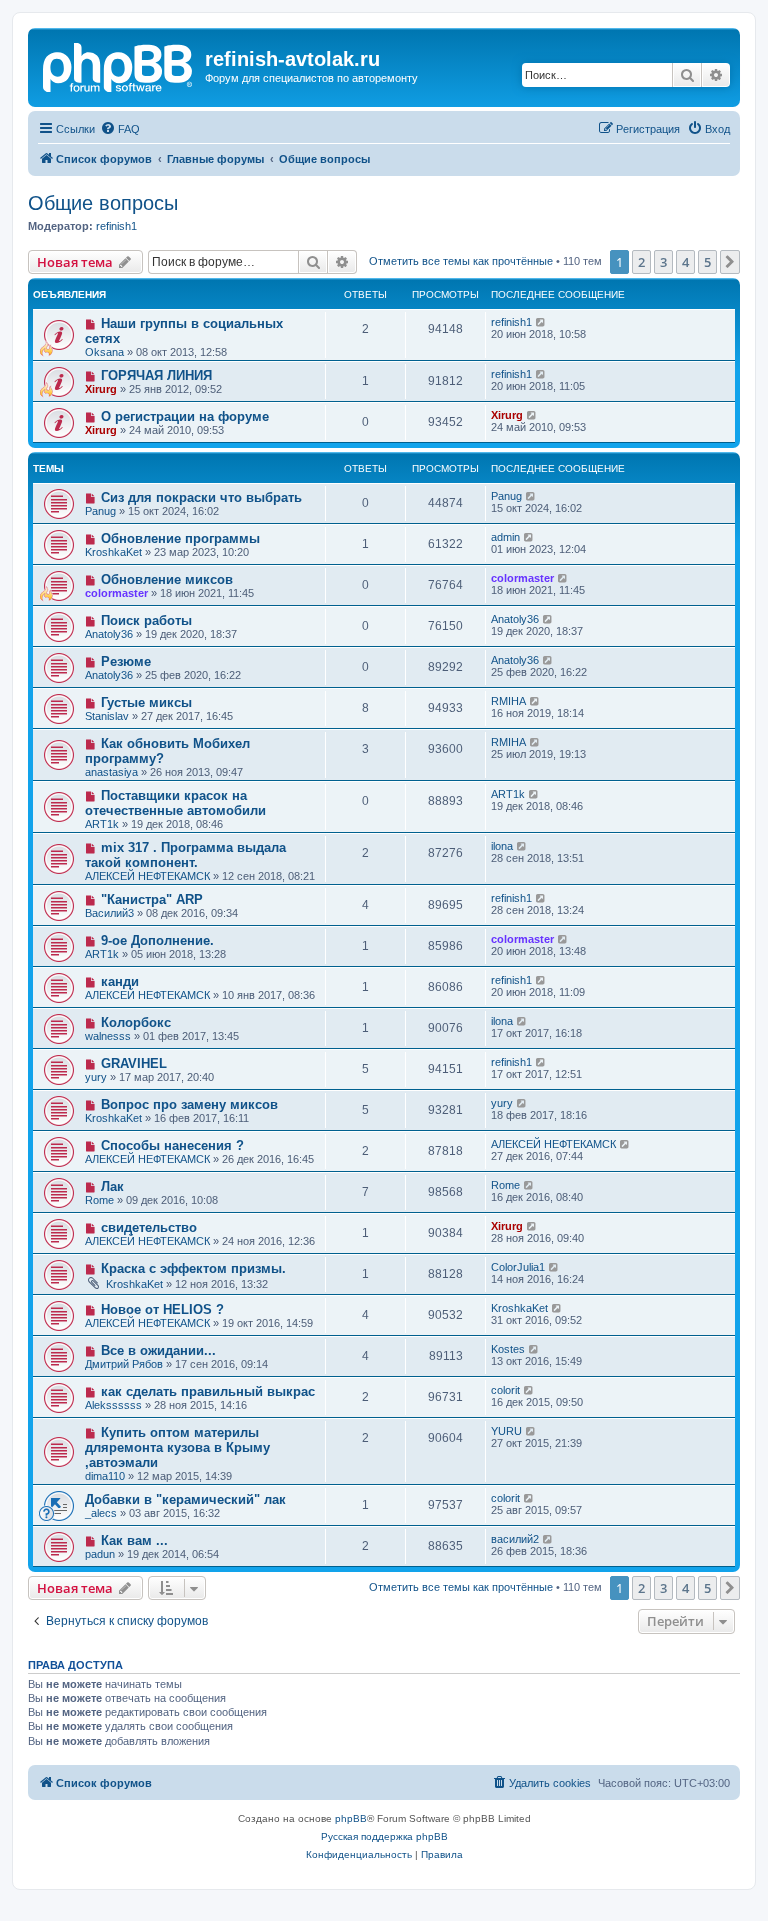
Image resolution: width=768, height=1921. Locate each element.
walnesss (108, 1036)
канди (120, 981)
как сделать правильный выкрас (208, 1391)
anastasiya (111, 772)
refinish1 (116, 226)
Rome (99, 1200)
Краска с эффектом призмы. (193, 1268)
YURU (506, 1431)
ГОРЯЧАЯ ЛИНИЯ (156, 375)
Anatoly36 (109, 634)
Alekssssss (113, 1405)
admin (505, 537)
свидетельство (149, 1227)
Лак (112, 1186)
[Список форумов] (119, 65)
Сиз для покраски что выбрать (201, 497)
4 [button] (685, 262)
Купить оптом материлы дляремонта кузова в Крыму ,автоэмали (177, 1447)
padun (100, 1554)
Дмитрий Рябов (124, 1364)
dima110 (105, 1476)
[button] (730, 262)
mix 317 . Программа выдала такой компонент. (185, 855)
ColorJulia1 (518, 1267)
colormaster (116, 593)
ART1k (102, 824)
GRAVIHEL (134, 1063)
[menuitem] (120, 129)
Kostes (508, 1349)
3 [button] (663, 262)
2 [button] (641, 262)
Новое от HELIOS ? (162, 1309)
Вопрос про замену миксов (189, 1104)
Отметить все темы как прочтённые (461, 261)
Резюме (126, 661)
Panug (100, 511)
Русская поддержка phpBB (384, 1836)
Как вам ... (134, 1540)
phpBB (351, 1818)
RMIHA (508, 701)
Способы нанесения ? (172, 1145)
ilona (502, 846)
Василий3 (109, 913)
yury (96, 1077)
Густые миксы (146, 702)
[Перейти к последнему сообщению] (541, 322)
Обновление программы (180, 538)
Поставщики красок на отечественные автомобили (175, 803)
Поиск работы (146, 620)
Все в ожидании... (158, 1350)
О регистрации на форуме (185, 416)
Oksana (104, 352)
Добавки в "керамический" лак (185, 1499)
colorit (505, 1390)
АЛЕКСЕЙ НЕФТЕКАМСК (147, 876)
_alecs (101, 1513)
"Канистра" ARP (152, 899)
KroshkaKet (113, 552)
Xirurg (101, 389)
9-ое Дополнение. (157, 940)
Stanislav (107, 716)
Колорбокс (136, 1022)
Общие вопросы (103, 203)
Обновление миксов (167, 579)
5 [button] (707, 262)
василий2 (515, 1539)
